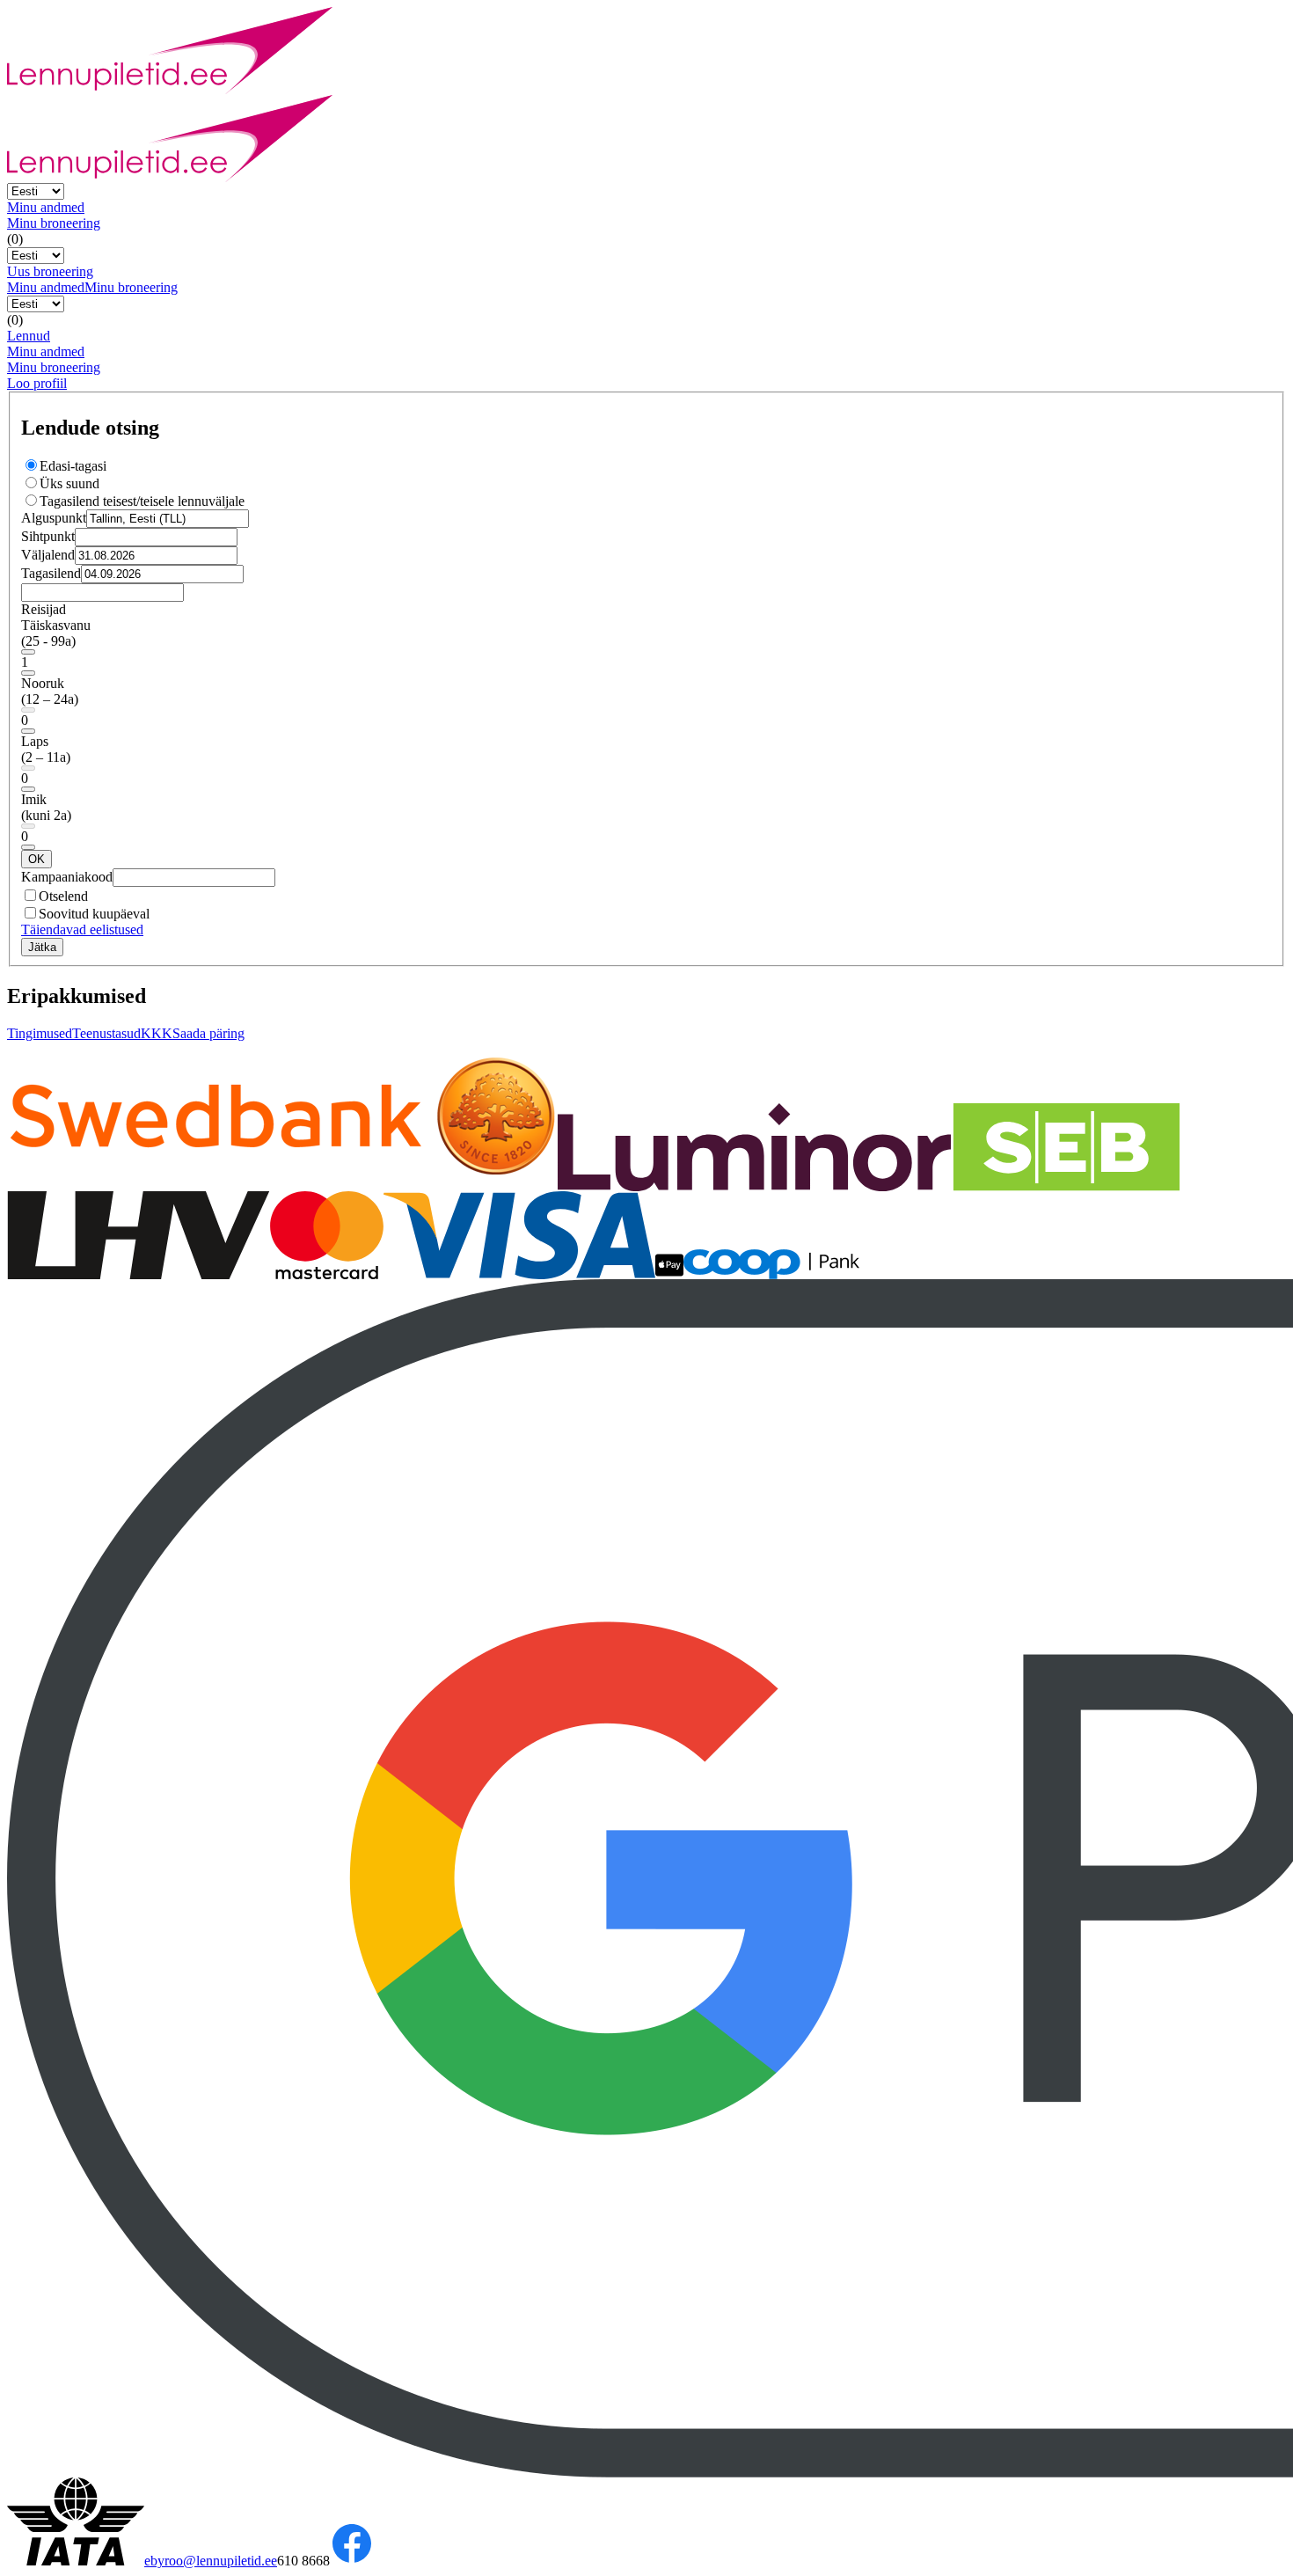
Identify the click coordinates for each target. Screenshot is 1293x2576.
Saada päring (208, 1033)
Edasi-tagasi (73, 466)
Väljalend (48, 555)
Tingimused (40, 1033)
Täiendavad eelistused (82, 929)
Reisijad (44, 609)
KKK (157, 1033)
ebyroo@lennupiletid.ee (211, 2561)
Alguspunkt (54, 518)
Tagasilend (51, 573)
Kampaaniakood (67, 877)
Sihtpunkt (48, 536)
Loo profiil (37, 383)
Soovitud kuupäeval (94, 914)
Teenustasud (106, 1033)
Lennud (29, 336)
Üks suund (69, 483)
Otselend (63, 896)
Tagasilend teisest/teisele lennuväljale (142, 501)
